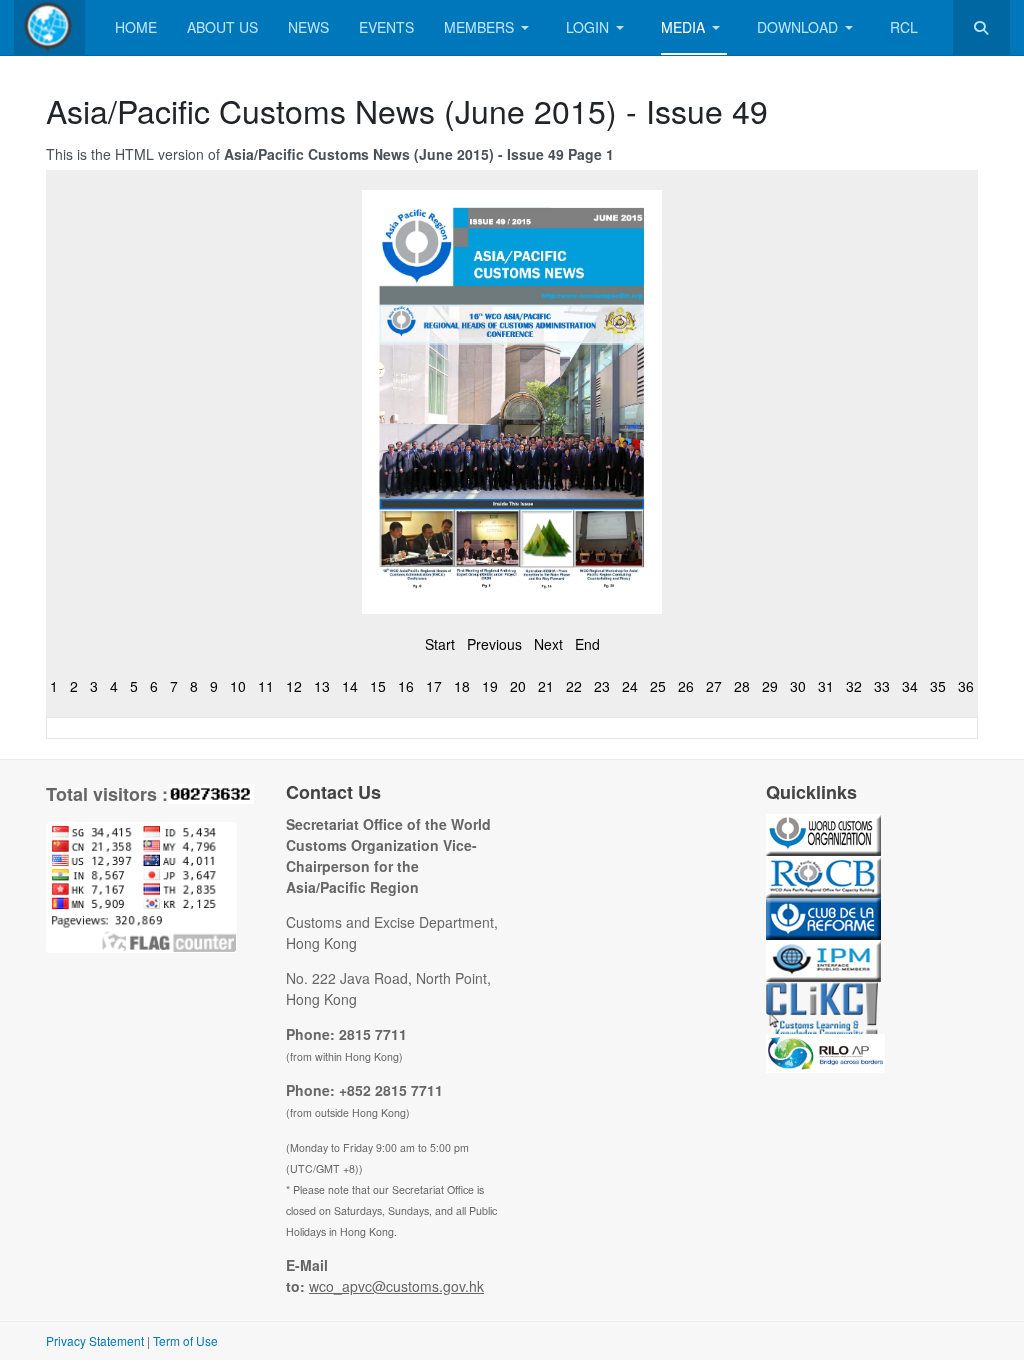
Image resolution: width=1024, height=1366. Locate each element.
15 (378, 686)
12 (294, 686)
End (587, 644)
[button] (490, 27)
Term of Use (185, 1340)
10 (238, 686)
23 (602, 686)
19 (490, 686)
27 (714, 686)
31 (826, 686)
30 (798, 686)
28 (742, 686)
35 (938, 686)
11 (266, 686)
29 (770, 686)
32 (854, 686)
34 (910, 686)
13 (322, 686)
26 (686, 686)
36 (966, 686)
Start (440, 644)
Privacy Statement (95, 1340)
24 (630, 686)
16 (406, 686)
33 (882, 686)
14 (350, 686)
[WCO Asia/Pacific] (49, 27)
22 (574, 686)
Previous (494, 644)
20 (518, 686)
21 (546, 686)
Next (548, 644)
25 (658, 686)
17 (434, 686)
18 (462, 686)
